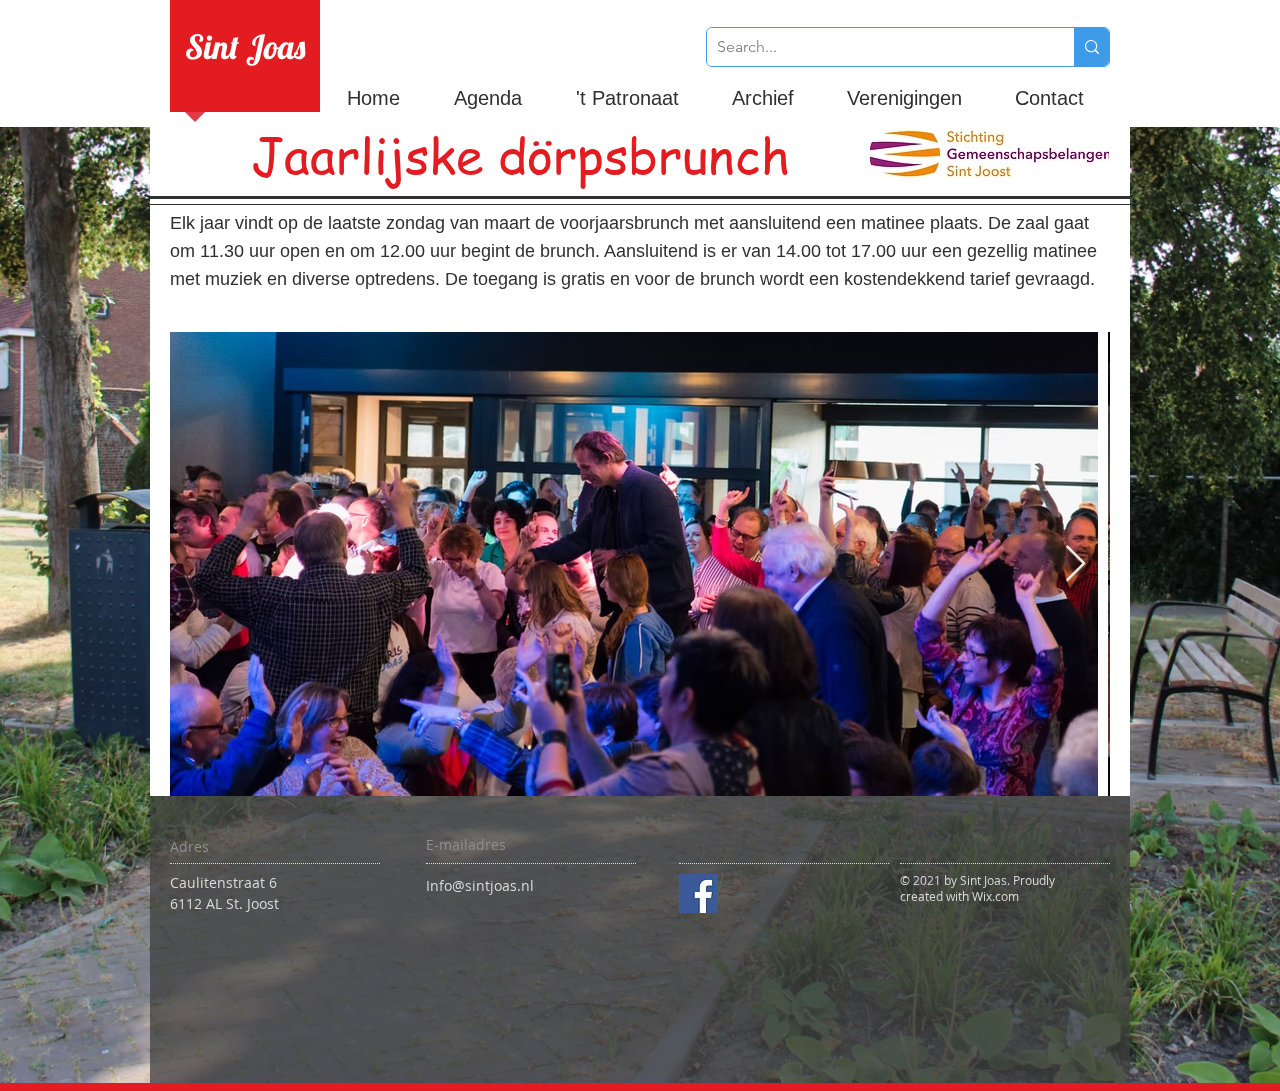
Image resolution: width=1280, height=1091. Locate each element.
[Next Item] (1075, 564)
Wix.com (995, 896)
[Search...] (1091, 47)
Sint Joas (245, 46)
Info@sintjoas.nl (480, 885)
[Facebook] (698, 893)
